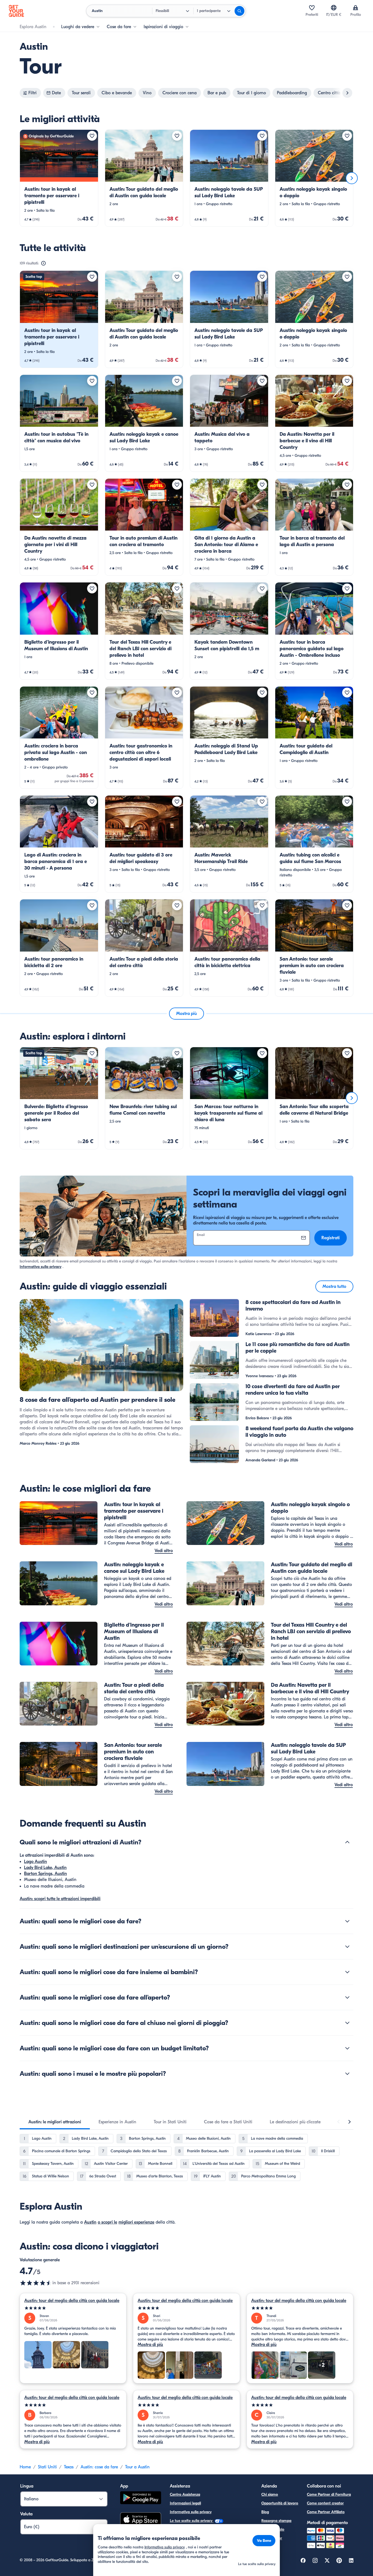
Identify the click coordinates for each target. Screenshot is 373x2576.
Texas (69, 2467)
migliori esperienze (136, 2222)
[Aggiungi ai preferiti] (92, 136)
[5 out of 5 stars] (73, 2308)
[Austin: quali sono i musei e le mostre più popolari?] (347, 2074)
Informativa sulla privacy (41, 1267)
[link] (59, 178)
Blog (265, 2512)
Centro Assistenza (185, 2494)
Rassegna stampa (276, 2521)
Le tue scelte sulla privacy (192, 2521)
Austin (90, 2222)
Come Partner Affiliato (326, 2512)
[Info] (43, 263)
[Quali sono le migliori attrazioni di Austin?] (347, 1842)
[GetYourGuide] (16, 11)
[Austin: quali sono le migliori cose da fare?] (347, 1921)
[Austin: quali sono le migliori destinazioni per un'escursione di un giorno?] (347, 1947)
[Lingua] (334, 8)
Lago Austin (35, 1862)
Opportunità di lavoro (280, 2503)
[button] (59, 178)
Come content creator (325, 2503)
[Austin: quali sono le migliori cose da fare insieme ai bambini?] (347, 1972)
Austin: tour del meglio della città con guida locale (72, 2301)
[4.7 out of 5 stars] (36, 2283)
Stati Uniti (47, 2467)
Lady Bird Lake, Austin (45, 1868)
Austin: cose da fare (99, 2467)
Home (25, 2467)
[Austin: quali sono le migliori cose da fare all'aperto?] (347, 1997)
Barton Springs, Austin (45, 1874)
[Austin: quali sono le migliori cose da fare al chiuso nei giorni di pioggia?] (347, 2023)
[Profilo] (356, 8)
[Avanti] (352, 178)
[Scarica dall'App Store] (141, 2520)
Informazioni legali (185, 2503)
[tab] (55, 2122)
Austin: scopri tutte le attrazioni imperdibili (60, 1899)
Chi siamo (270, 2494)
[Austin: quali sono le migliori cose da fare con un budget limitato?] (347, 2048)
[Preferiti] (312, 8)
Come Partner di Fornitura (329, 2494)
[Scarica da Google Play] (141, 2499)
